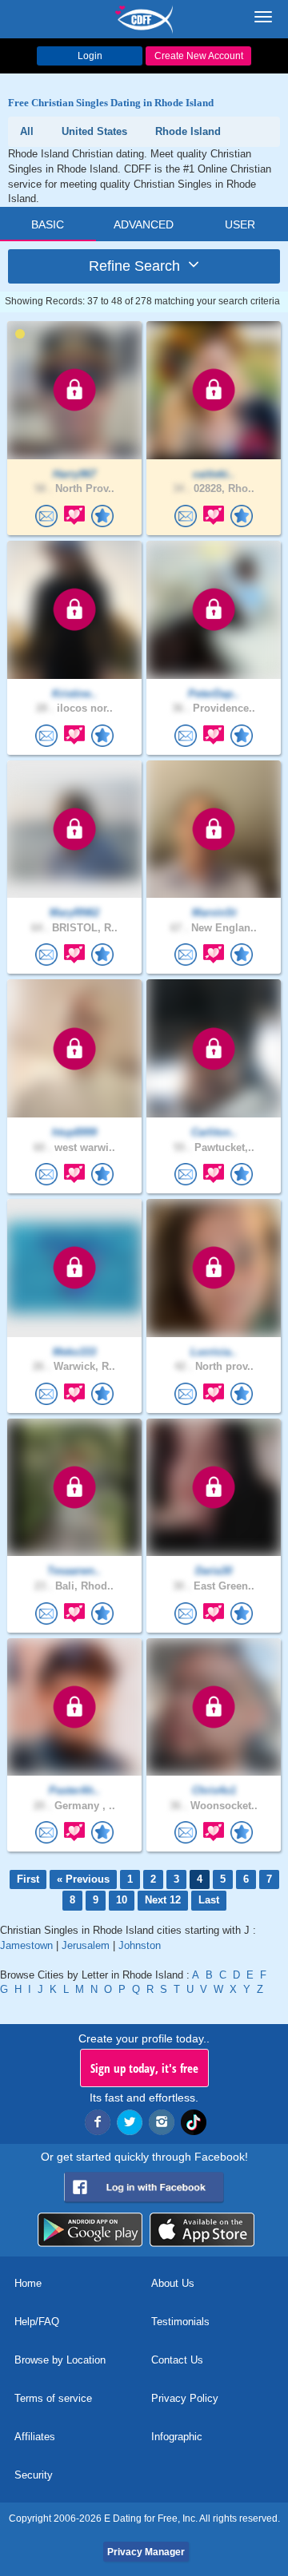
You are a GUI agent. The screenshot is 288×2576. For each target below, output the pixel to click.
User (240, 224)
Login (90, 56)
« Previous (83, 1879)
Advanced (144, 224)
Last (209, 1900)
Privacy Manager (146, 2552)
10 (122, 1900)
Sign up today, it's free (144, 2068)
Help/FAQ (37, 2322)
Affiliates (35, 2437)
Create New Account (199, 56)
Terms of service (53, 2398)
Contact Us (177, 2360)
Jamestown (26, 1945)
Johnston (140, 1945)
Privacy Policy (185, 2398)
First (28, 1879)
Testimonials (180, 2322)
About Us (173, 2283)
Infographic (177, 2437)
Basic (48, 224)
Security (34, 2475)
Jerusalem (86, 1945)
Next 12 (163, 1900)
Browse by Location (60, 2360)
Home (28, 2283)
